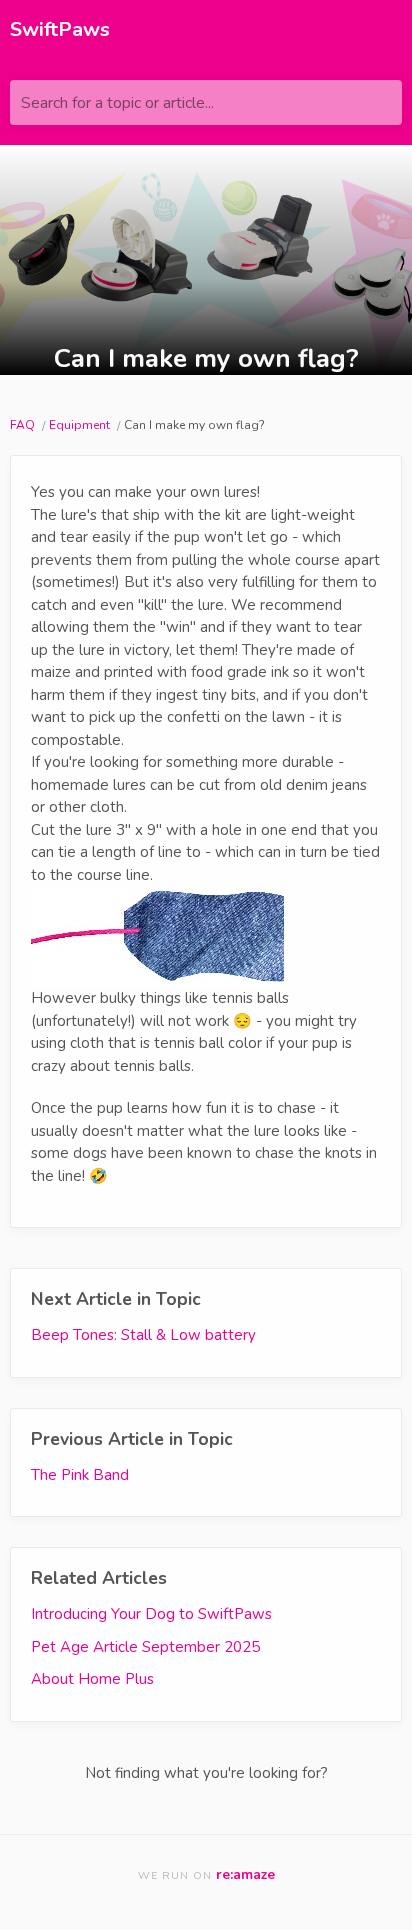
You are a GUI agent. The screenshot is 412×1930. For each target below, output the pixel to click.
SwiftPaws (60, 29)
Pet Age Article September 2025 (145, 1647)
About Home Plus (92, 1679)
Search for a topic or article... (117, 103)
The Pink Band (80, 1475)
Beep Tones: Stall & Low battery (143, 1335)
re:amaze (245, 1874)
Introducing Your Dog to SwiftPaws (151, 1614)
